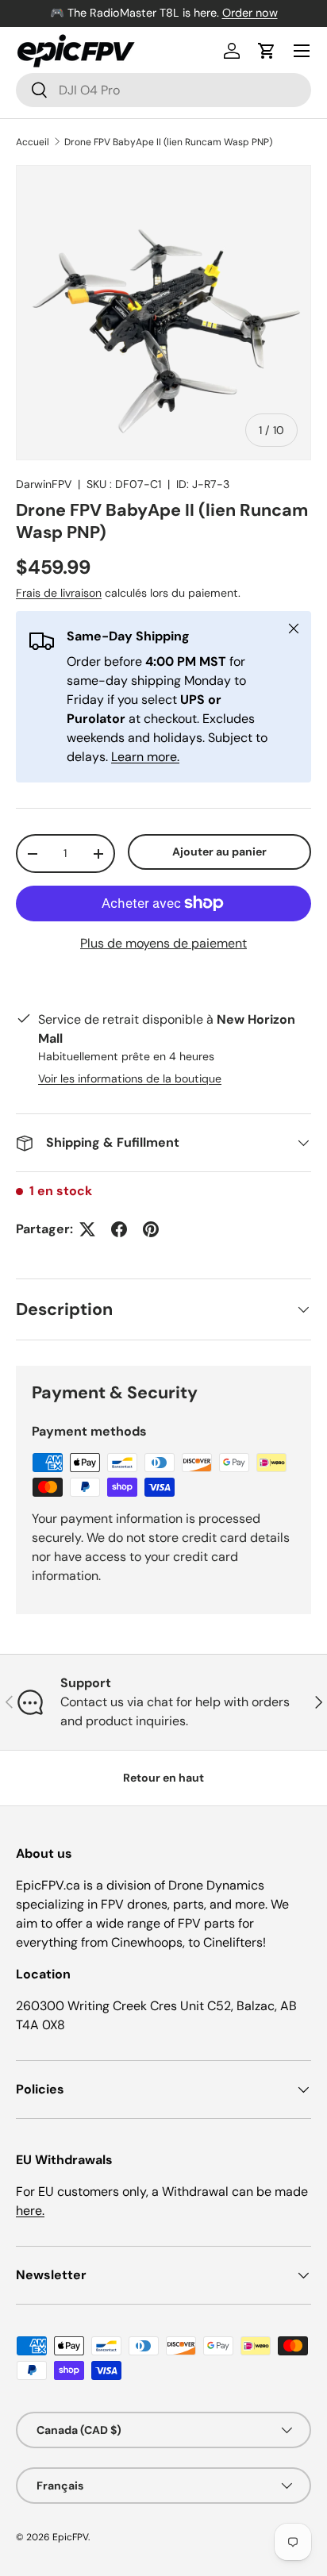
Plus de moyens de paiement (163, 943)
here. (30, 2211)
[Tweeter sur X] (87, 1229)
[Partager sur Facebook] (119, 1229)
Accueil (33, 142)
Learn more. (145, 757)
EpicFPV (70, 2537)
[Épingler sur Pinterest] (151, 1229)
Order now (250, 13)
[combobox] (163, 90)
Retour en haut (163, 1778)
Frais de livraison (59, 593)
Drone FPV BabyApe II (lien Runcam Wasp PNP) (168, 142)
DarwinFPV (44, 484)
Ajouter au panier (219, 852)
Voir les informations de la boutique (130, 1078)
